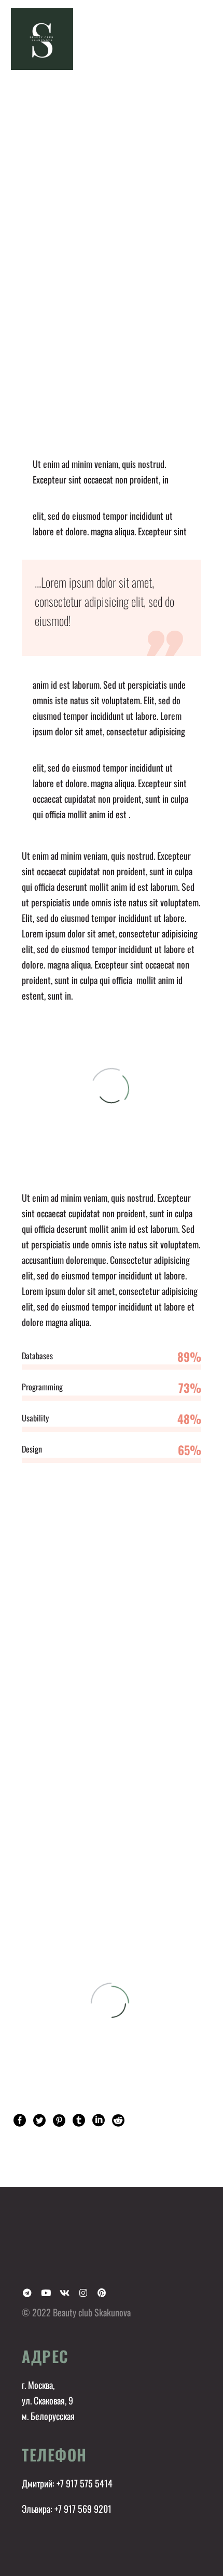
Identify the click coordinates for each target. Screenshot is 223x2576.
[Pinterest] (59, 2120)
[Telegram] (27, 2293)
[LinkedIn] (99, 2120)
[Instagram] (83, 2293)
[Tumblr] (79, 2120)
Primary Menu (203, 39)
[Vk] (64, 2293)
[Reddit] (118, 2120)
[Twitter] (39, 2120)
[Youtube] (46, 2293)
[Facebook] (20, 2120)
